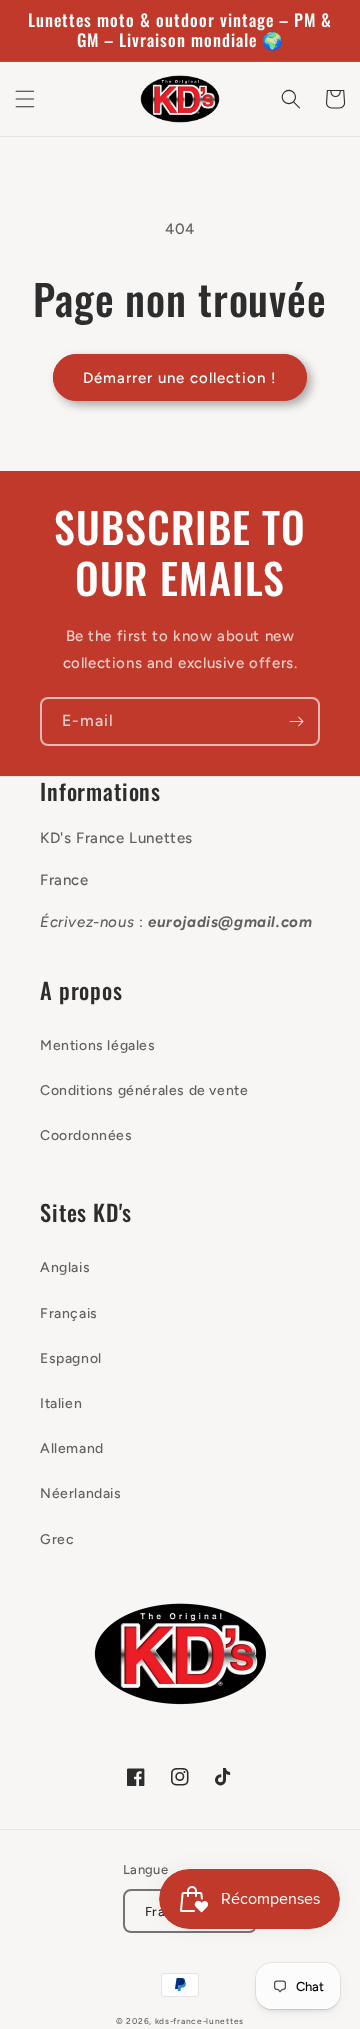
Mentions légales (98, 1045)
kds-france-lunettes (199, 2021)
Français (69, 1313)
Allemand (72, 1448)
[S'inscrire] (296, 721)
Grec (57, 1539)
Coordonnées (86, 1135)
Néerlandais (81, 1493)
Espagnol (71, 1358)
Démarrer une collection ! (180, 378)
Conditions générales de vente (144, 1090)
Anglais (65, 1267)
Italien (61, 1403)
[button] (25, 99)
